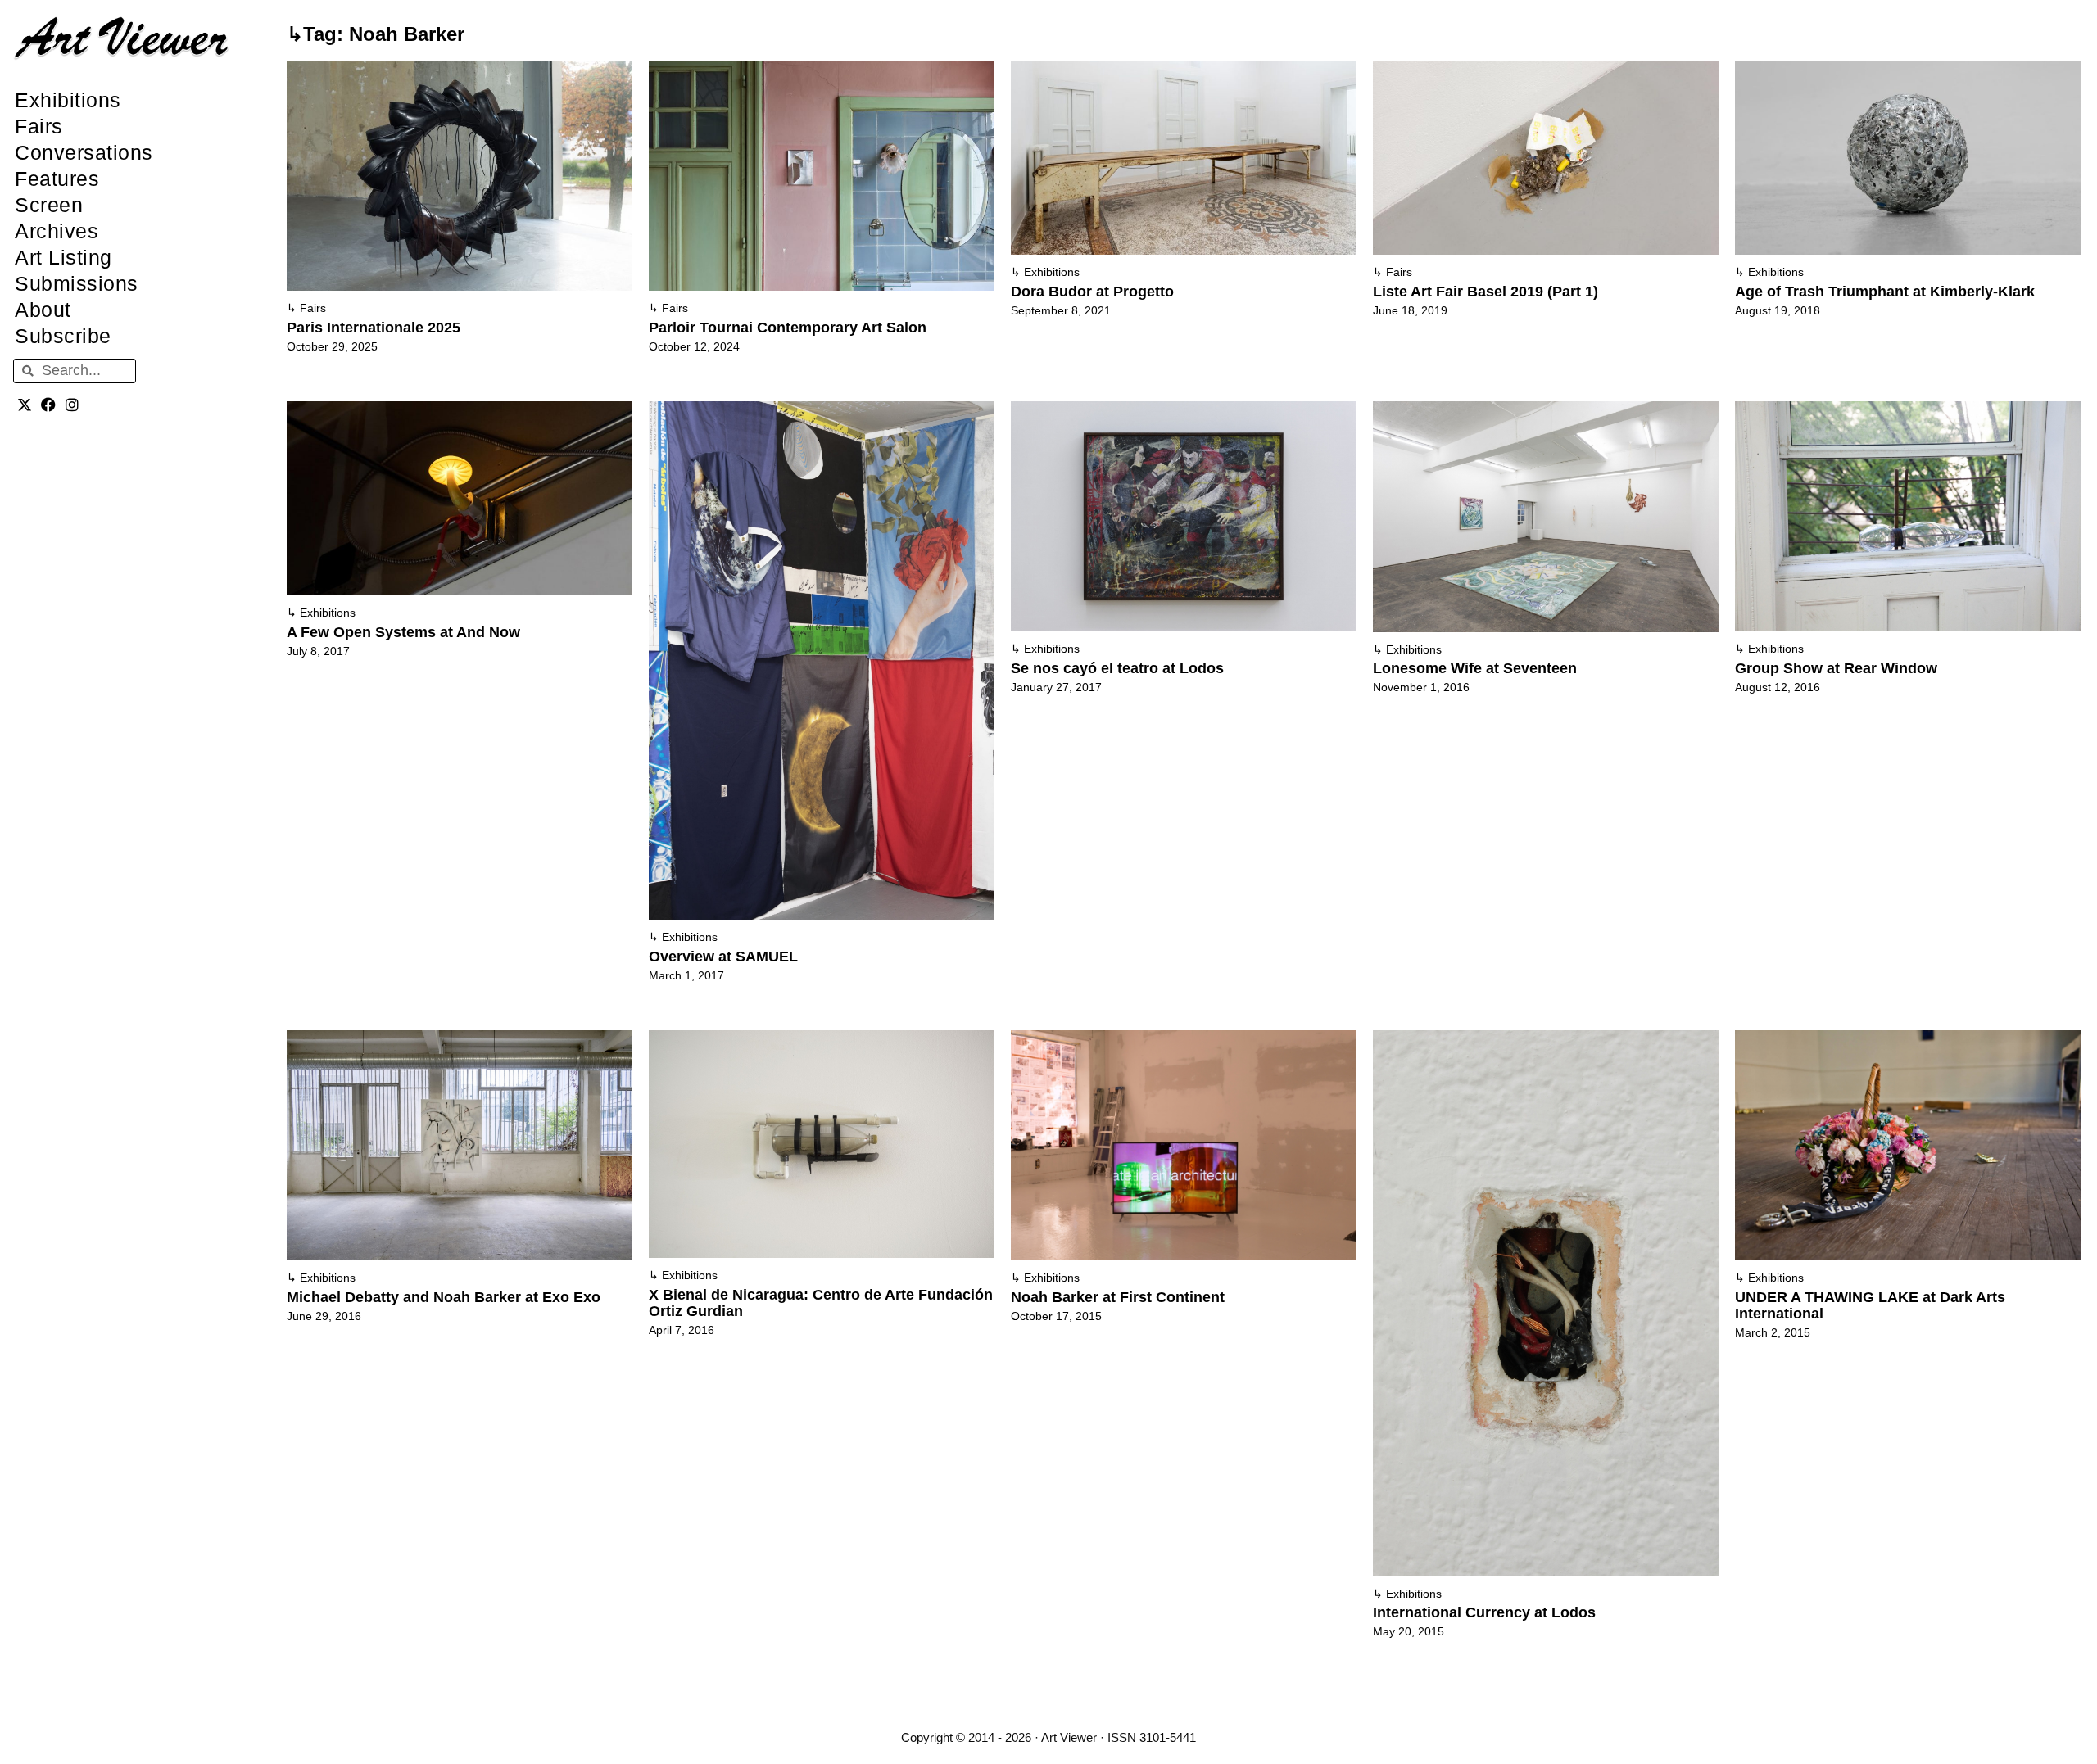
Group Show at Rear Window (1836, 668)
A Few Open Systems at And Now (403, 632)
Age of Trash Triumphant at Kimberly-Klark (1885, 292)
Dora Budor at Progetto (1092, 292)
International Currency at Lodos (1484, 1612)
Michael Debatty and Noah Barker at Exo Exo (444, 1297)
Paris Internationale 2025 (374, 328)
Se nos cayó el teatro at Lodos (1117, 668)
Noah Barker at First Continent (1118, 1297)
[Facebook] (49, 405)
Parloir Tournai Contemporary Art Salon (788, 328)
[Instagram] (72, 405)
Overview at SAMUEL (723, 957)
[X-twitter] (25, 405)
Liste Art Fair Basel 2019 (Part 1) (1486, 292)
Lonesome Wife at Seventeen (1475, 668)
